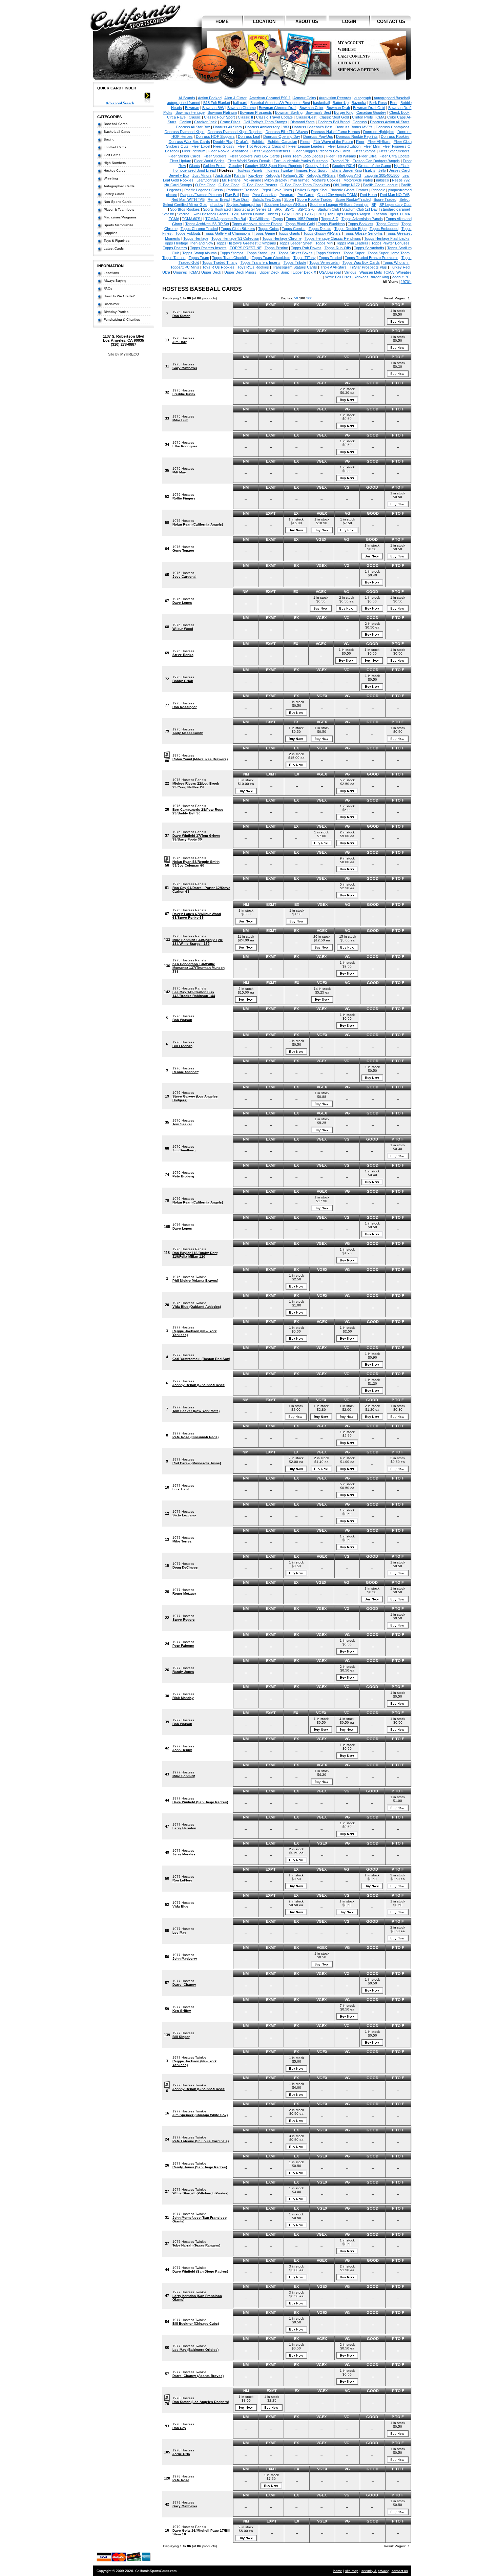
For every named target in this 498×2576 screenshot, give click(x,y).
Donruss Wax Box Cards (189, 142)
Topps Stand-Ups (261, 253)
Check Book (399, 112)
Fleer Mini (371, 146)
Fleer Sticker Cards (184, 156)
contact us (391, 22)
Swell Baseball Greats (210, 214)
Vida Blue (180, 1906)
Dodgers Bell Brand (334, 122)
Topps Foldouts (188, 233)
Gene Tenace (183, 550)
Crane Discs (230, 122)
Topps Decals (320, 229)
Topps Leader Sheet (296, 243)
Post (246, 195)
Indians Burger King (346, 170)
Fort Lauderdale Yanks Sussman (301, 161)
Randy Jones (183, 1672)
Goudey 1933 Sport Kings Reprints (274, 166)
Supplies (110, 233)
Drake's (242, 142)
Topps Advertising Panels (362, 219)
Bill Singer (181, 2037)
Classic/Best (306, 117)
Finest (305, 142)
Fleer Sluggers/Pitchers (271, 151)
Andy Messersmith (188, 733)
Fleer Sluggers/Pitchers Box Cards (322, 151)
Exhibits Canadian (282, 142)
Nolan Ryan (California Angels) (198, 524)
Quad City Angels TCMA (337, 195)
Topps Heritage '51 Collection (235, 238)
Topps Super (354, 253)
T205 (297, 214)
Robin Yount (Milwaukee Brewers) (200, 759)
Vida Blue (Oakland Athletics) (197, 1307)
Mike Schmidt (184, 1776)
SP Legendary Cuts (396, 205)
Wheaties (404, 272)
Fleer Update (180, 161)
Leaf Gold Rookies (178, 180)
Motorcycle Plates (358, 180)
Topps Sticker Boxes (296, 253)
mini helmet (299, 180)
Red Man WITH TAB (188, 199)
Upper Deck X (304, 272)
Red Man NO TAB (395, 195)
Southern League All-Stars (286, 205)
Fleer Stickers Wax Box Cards (255, 156)
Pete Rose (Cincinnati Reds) (195, 1437)
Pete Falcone (183, 1646)
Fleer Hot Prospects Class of (261, 146)
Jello (382, 170)
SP (374, 205)
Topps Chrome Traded (199, 229)
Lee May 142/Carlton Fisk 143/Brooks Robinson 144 (194, 994)
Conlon (185, 122)
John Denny (182, 1750)
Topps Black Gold (300, 224)
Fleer (360, 142)
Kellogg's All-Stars (321, 175)
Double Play (223, 142)
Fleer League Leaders (306, 146)
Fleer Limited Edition (344, 146)
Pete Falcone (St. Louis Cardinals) (201, 2141)
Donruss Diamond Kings (185, 132)
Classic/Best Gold (334, 117)
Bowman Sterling (289, 112)
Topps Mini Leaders (352, 243)
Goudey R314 (344, 166)
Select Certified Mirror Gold (185, 205)
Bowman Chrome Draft (278, 108)
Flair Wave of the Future (333, 142)
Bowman (192, 108)
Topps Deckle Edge (350, 229)
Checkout (349, 63)
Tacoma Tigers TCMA (392, 214)
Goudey (235, 166)
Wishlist (347, 50)
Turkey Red (400, 267)
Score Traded (385, 199)
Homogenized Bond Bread (194, 170)
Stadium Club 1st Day (360, 209)
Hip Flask (402, 166)
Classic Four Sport (219, 117)
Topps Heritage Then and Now (188, 243)
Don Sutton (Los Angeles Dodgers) (201, 2402)
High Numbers (115, 163)
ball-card (240, 103)
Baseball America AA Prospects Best (280, 103)
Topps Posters (175, 248)
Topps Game (264, 233)
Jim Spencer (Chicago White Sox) (200, 2115)
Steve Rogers (184, 1620)
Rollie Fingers (184, 498)
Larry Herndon (184, 1828)
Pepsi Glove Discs (277, 190)
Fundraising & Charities (122, 320)
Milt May (179, 472)
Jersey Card (399, 170)
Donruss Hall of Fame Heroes (336, 132)
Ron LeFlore (182, 1880)
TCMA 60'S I (192, 219)
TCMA (174, 219)
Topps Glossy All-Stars (322, 233)
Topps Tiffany (305, 258)
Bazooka (359, 103)
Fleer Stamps (365, 151)
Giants (194, 166)
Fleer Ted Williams (341, 156)
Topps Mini (324, 243)
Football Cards (115, 147)
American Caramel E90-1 (270, 98)
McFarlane (252, 180)
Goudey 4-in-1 (317, 166)
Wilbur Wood (183, 629)
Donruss (360, 122)
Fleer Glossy (224, 146)
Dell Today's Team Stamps (265, 122)
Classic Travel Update (274, 117)
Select (404, 199)
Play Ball (232, 195)
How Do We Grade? (119, 296)
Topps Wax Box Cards (361, 262)
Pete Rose (181, 2480)
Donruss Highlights (379, 132)
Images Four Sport (311, 170)
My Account (351, 43)
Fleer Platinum (194, 151)
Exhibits (258, 142)
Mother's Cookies (326, 180)
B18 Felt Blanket (217, 103)
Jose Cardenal (184, 577)
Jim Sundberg (184, 1150)
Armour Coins (305, 98)
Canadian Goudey (371, 112)
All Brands (187, 98)
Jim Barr (180, 342)
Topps (278, 219)
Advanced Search (120, 103)
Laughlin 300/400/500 (382, 175)
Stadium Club (328, 209)
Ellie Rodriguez (185, 446)
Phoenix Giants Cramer (349, 190)
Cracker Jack (205, 122)
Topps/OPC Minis (185, 267)
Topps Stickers (328, 253)
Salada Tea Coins (267, 199)
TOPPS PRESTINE (246, 248)
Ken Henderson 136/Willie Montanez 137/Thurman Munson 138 (199, 968)
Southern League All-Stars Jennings (339, 205)
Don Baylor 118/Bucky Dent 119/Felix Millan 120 (195, 1255)
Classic (195, 117)
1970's (406, 282)
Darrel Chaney (184, 1985)
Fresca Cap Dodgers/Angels (376, 161)
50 (296, 298)
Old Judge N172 (346, 185)
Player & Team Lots (119, 209)
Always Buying (115, 281)
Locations (111, 273)
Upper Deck (211, 272)
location (264, 22)
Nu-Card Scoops (178, 185)
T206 (308, 214)
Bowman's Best (318, 112)
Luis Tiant (181, 1489)
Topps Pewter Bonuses (390, 243)
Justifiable (223, 175)
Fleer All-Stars (379, 142)
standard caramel (395, 209)
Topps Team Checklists (271, 258)
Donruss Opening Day (282, 136)
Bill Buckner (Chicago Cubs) (196, 2324)
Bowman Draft (338, 108)
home (222, 22)
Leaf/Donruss (208, 180)
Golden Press (214, 166)
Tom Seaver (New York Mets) (196, 1411)
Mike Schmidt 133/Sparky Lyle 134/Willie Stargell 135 (198, 942)
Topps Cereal (387, 224)
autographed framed (184, 103)
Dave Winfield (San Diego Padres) (200, 1802)
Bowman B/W (213, 108)
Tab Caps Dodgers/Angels (349, 214)
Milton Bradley (276, 180)
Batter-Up (341, 103)
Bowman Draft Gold (369, 108)
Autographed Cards (119, 186)
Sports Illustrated (217, 209)
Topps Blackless (331, 224)
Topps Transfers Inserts (261, 262)
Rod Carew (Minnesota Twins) (197, 1463)
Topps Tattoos (174, 258)
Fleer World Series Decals (249, 161)
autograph (363, 98)
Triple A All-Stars (333, 267)
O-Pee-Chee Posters (260, 185)
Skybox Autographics (244, 205)
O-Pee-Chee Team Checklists (305, 185)
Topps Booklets (361, 224)
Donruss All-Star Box (193, 127)
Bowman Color (312, 108)
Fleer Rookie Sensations (229, 151)
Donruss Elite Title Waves (287, 132)
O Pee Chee (205, 185)
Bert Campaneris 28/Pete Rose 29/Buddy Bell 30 (198, 811)
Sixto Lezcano (184, 1515)
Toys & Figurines (117, 241)
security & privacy (375, 2571)
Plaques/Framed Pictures (201, 195)
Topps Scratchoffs (369, 248)
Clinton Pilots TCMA (368, 117)
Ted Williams (260, 219)
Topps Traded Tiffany (220, 262)
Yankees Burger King (372, 277)
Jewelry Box (179, 175)
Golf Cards (112, 155)
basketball (321, 103)
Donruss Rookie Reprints (357, 136)
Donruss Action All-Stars (390, 122)
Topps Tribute (295, 262)
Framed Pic (340, 161)
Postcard (287, 195)
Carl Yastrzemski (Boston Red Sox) (201, 1359)
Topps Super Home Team (389, 253)
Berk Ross (378, 103)
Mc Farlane (231, 180)
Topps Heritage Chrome (282, 238)
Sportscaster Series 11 (253, 209)
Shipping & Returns (358, 70)
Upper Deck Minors (240, 272)
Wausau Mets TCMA (376, 272)
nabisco (382, 180)
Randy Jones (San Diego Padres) (200, 2167)
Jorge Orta (181, 2454)
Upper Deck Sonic (275, 272)
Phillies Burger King (311, 190)
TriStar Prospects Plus (368, 267)
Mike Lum (180, 420)
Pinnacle (378, 190)
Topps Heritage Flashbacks (387, 238)
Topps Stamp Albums (200, 253)
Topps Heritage (196, 238)
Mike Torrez (182, 1541)
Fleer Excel (201, 146)
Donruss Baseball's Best (312, 127)
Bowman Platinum (222, 112)
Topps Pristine (276, 248)
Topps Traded (330, 258)
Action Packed (210, 98)
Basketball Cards (117, 132)
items (398, 46)
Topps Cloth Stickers (238, 229)
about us (307, 22)
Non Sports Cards (118, 202)
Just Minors (202, 175)
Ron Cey (179, 2428)
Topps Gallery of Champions (227, 233)
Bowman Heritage (190, 112)
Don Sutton (181, 316)
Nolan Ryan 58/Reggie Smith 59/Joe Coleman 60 (196, 864)
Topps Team (199, 258)
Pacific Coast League (380, 185)
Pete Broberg (183, 1176)
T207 (320, 214)
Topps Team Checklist (230, 258)
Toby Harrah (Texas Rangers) (196, 2245)
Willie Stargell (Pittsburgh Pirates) (200, 2193)
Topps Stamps (232, 253)
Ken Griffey (182, 2011)
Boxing (109, 139)
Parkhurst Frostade (242, 190)
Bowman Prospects (256, 112)
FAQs (108, 288)
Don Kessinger (185, 707)
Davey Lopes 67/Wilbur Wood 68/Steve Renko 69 (197, 916)
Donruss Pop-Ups (318, 136)
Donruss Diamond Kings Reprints (235, 132)
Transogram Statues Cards (295, 267)
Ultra (166, 272)
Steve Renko (183, 655)
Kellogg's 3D (293, 175)
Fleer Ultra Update (395, 156)
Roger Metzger (184, 1593)
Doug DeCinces (185, 1567)
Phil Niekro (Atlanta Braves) (195, 1281)
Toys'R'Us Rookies (253, 267)
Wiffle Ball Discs (338, 277)
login (349, 22)
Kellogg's (273, 175)
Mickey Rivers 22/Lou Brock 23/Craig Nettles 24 (196, 785)
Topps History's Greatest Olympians (246, 243)
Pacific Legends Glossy (204, 190)
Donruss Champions (393, 127)
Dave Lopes (182, 603)
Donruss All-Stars (227, 127)
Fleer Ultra (368, 156)
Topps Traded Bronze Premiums (372, 258)
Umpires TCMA (186, 272)
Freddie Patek (184, 394)
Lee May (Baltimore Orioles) (195, 2350)
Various (350, 272)
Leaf (406, 175)
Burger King (344, 112)
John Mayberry (185, 1958)
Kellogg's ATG (350, 175)
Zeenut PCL (402, 277)
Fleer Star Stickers (394, 151)
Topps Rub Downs (306, 248)
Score (289, 199)
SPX (278, 209)
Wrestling (111, 178)
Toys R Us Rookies (218, 267)
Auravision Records (335, 98)
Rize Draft (241, 199)
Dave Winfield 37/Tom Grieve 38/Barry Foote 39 (196, 837)
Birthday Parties (116, 312)
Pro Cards (306, 195)
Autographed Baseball (392, 98)
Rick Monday (183, 1698)
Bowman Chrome (242, 108)
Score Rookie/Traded (353, 199)
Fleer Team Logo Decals (303, 156)
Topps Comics (294, 229)
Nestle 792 (401, 180)
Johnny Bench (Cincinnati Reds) (199, 1385)
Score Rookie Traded (315, 199)
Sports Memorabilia (119, 225)
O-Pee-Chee (229, 185)
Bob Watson (182, 1020)
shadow (217, 205)
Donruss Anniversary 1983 (267, 127)
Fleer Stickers (215, 156)
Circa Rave (176, 117)
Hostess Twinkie (279, 170)
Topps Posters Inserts (208, 248)
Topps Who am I (396, 262)
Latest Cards (114, 248)
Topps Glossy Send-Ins (363, 233)
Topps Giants (289, 233)
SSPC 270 (306, 209)
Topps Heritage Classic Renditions (333, 238)
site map (352, 2571)
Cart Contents (354, 56)
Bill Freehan (182, 1046)
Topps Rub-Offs (338, 248)
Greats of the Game (375, 166)
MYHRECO (130, 354)
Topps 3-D (330, 219)
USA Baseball (330, 272)
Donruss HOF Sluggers (215, 136)
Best (394, 103)
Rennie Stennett (185, 1072)
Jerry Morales (184, 1854)
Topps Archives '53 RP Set (207, 224)
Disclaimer (111, 304)
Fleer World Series (209, 161)
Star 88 (168, 214)
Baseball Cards (116, 124)
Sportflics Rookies (185, 209)
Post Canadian (264, 195)
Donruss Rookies (395, 136)
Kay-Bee (255, 175)
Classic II (245, 117)
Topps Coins (268, 229)
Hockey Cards (115, 171)
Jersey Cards (114, 194)
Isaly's (370, 170)
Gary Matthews (185, 368)
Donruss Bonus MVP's (354, 127)
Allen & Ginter (235, 98)
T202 (285, 214)
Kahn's (240, 175)
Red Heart (369, 195)
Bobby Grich (183, 681)
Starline (183, 214)
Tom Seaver (182, 1124)
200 (309, 298)
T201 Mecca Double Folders (255, 214)
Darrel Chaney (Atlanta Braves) (198, 2376)
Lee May (179, 1932)
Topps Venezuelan (324, 262)
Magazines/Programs (120, 217)
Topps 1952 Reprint (302, 219)
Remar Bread (219, 199)
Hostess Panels (250, 170)
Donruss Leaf (249, 136)
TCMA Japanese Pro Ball (226, 219)
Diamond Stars (303, 122)
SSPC (289, 209)
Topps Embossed (384, 229)
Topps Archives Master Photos (257, 224)
